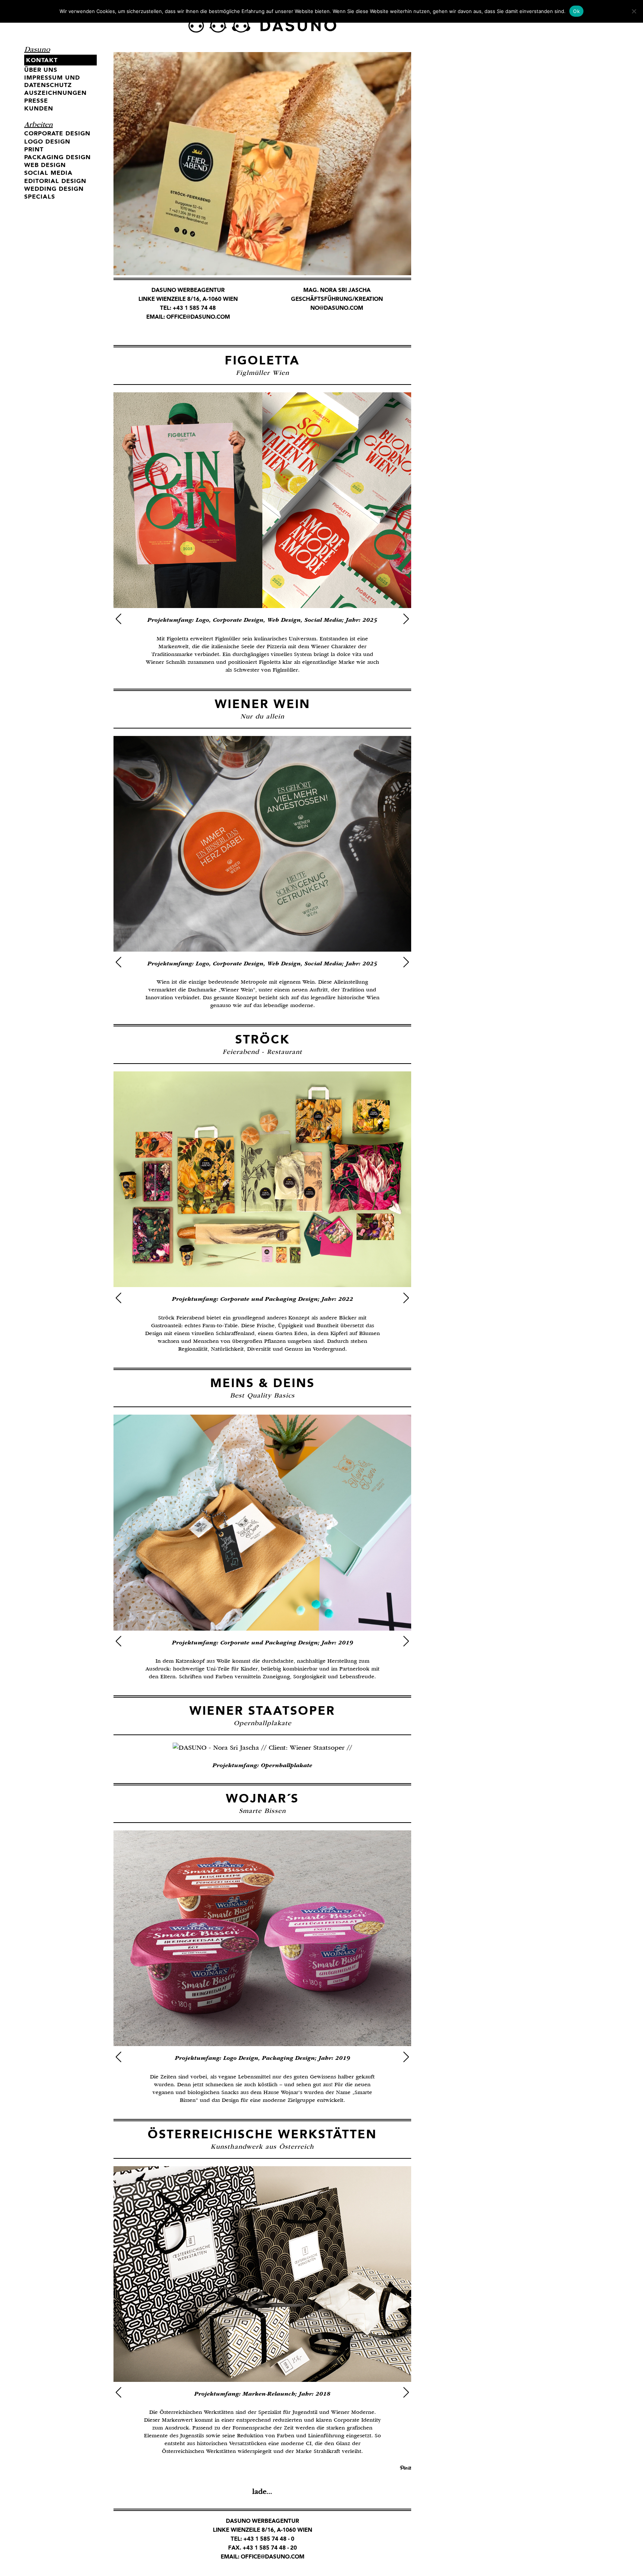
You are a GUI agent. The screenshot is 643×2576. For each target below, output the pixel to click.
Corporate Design (57, 133)
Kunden (39, 108)
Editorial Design (55, 181)
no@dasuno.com (337, 308)
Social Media (48, 173)
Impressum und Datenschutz (52, 81)
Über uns (41, 70)
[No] (634, 11)
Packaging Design (57, 157)
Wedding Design (54, 189)
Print (34, 149)
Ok (576, 11)
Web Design (45, 165)
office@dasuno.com (198, 317)
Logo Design (47, 141)
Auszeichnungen (55, 93)
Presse (36, 101)
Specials (40, 197)
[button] (119, 619)
